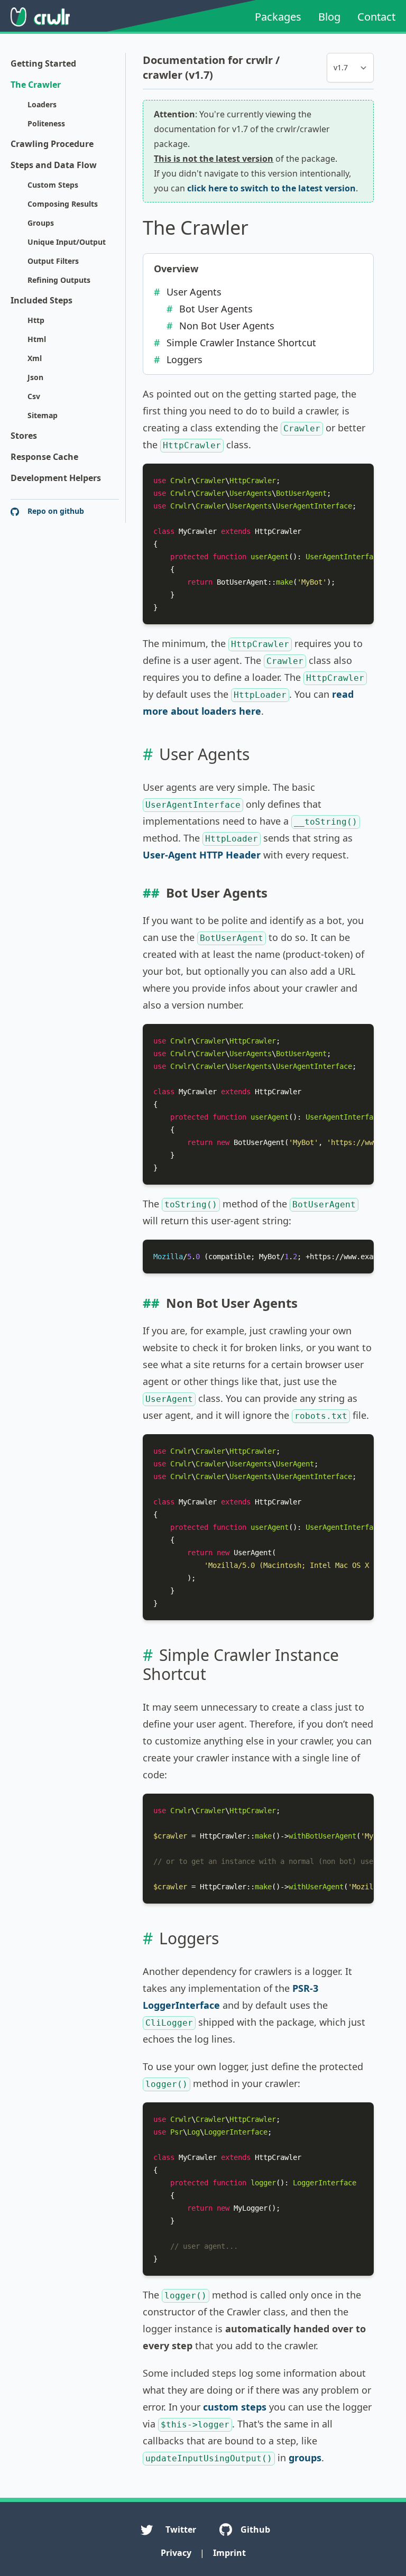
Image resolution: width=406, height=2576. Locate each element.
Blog (329, 17)
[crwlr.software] (40, 17)
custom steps (235, 2407)
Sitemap (43, 415)
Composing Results (63, 204)
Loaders (42, 104)
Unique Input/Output (67, 242)
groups (305, 2458)
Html (37, 339)
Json (35, 377)
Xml (35, 358)
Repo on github (55, 511)
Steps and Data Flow (54, 165)
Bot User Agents (216, 309)
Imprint (229, 2553)
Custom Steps (53, 185)
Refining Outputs (59, 280)
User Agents (194, 292)
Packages (278, 17)
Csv (34, 396)
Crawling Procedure (52, 144)
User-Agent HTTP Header (202, 855)
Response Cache (44, 457)
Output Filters (53, 261)
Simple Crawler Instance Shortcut (241, 343)
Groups (41, 223)
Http (36, 320)
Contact (376, 17)
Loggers (184, 359)
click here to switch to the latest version (271, 188)
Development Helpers (56, 478)
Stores (24, 436)
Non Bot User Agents (227, 326)
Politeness (46, 123)
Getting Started (43, 63)
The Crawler (36, 85)
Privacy (176, 2553)
